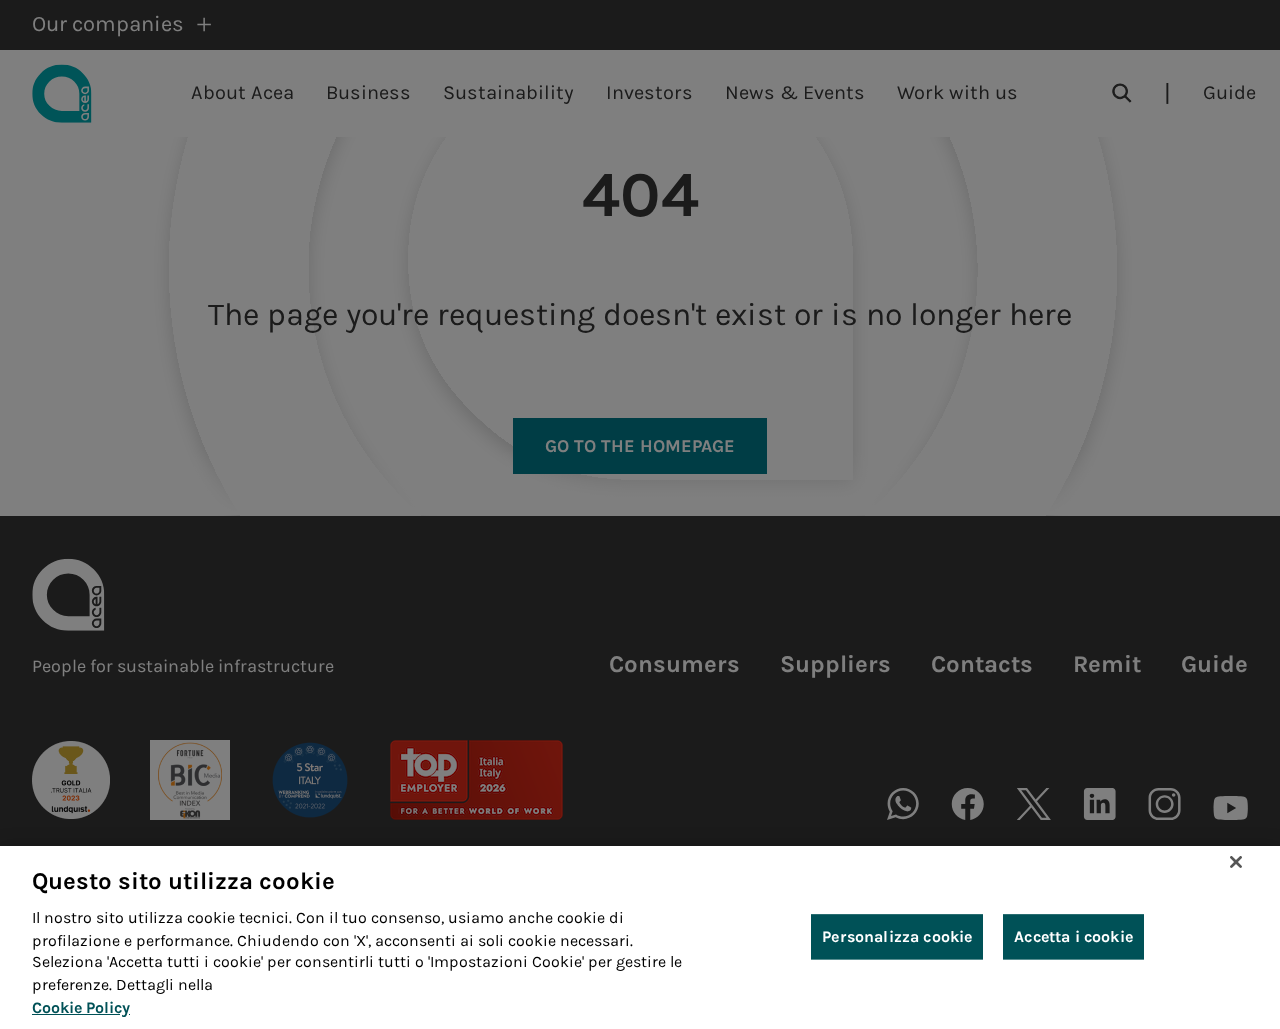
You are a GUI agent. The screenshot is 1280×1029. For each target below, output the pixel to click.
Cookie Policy (81, 1007)
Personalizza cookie (897, 937)
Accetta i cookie (1073, 937)
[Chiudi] (1236, 862)
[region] (640, 937)
